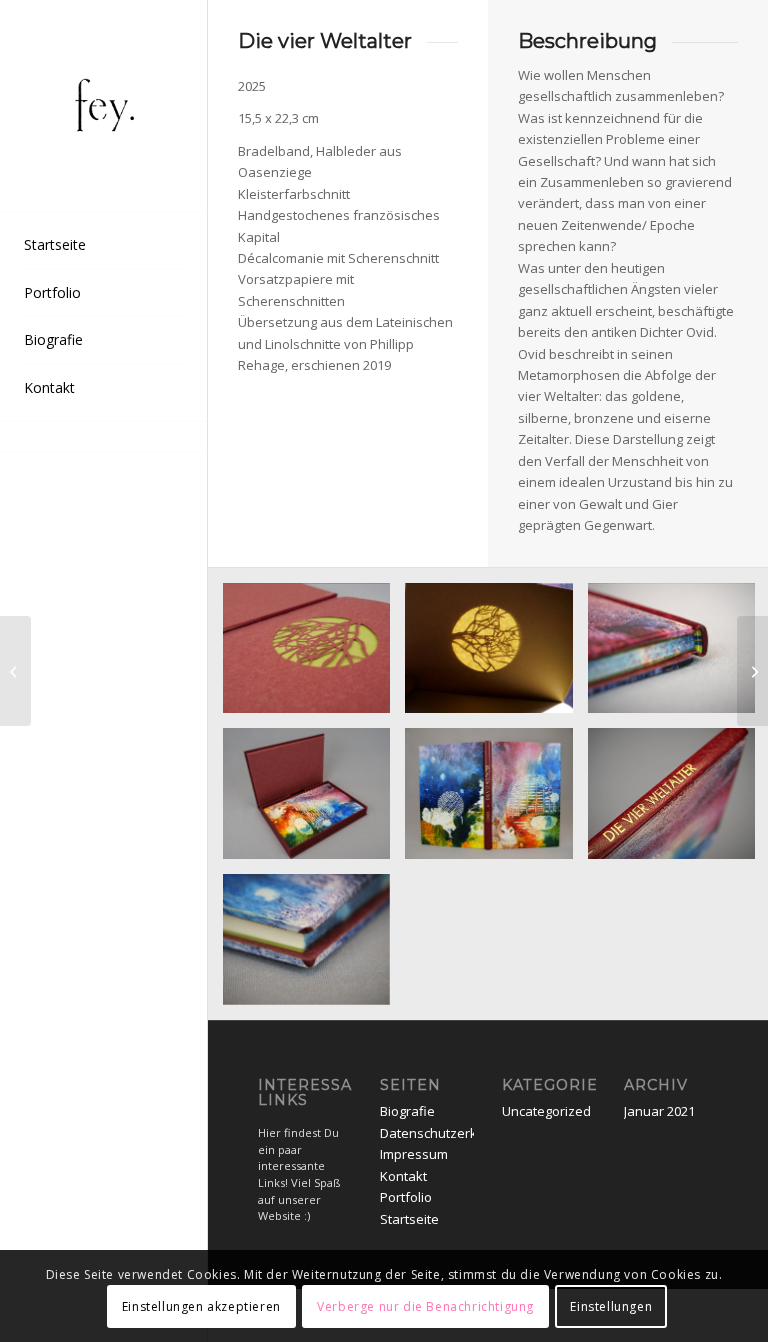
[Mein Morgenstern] (15, 671)
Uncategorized (546, 1111)
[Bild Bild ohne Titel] (314, 656)
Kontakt (403, 1176)
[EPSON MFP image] (104, 106)
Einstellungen (611, 1306)
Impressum (414, 1154)
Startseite (409, 1219)
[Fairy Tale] (752, 671)
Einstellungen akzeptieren (201, 1306)
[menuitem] (104, 246)
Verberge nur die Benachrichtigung (425, 1306)
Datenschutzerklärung (448, 1133)
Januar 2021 (659, 1111)
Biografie (407, 1111)
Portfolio (406, 1197)
